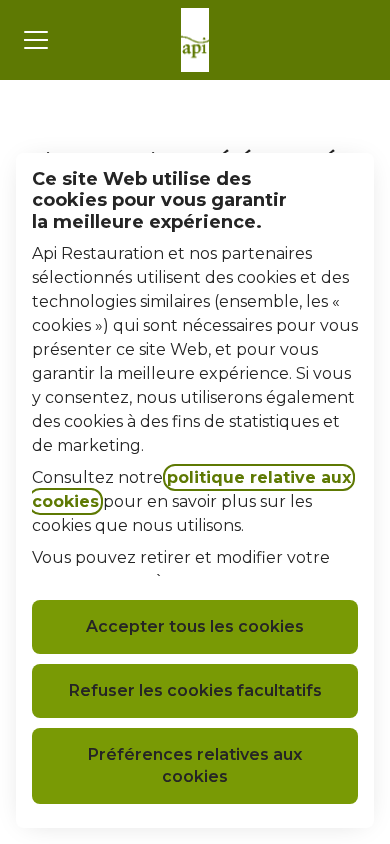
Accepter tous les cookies (195, 626)
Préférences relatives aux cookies (195, 765)
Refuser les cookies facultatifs (195, 690)
